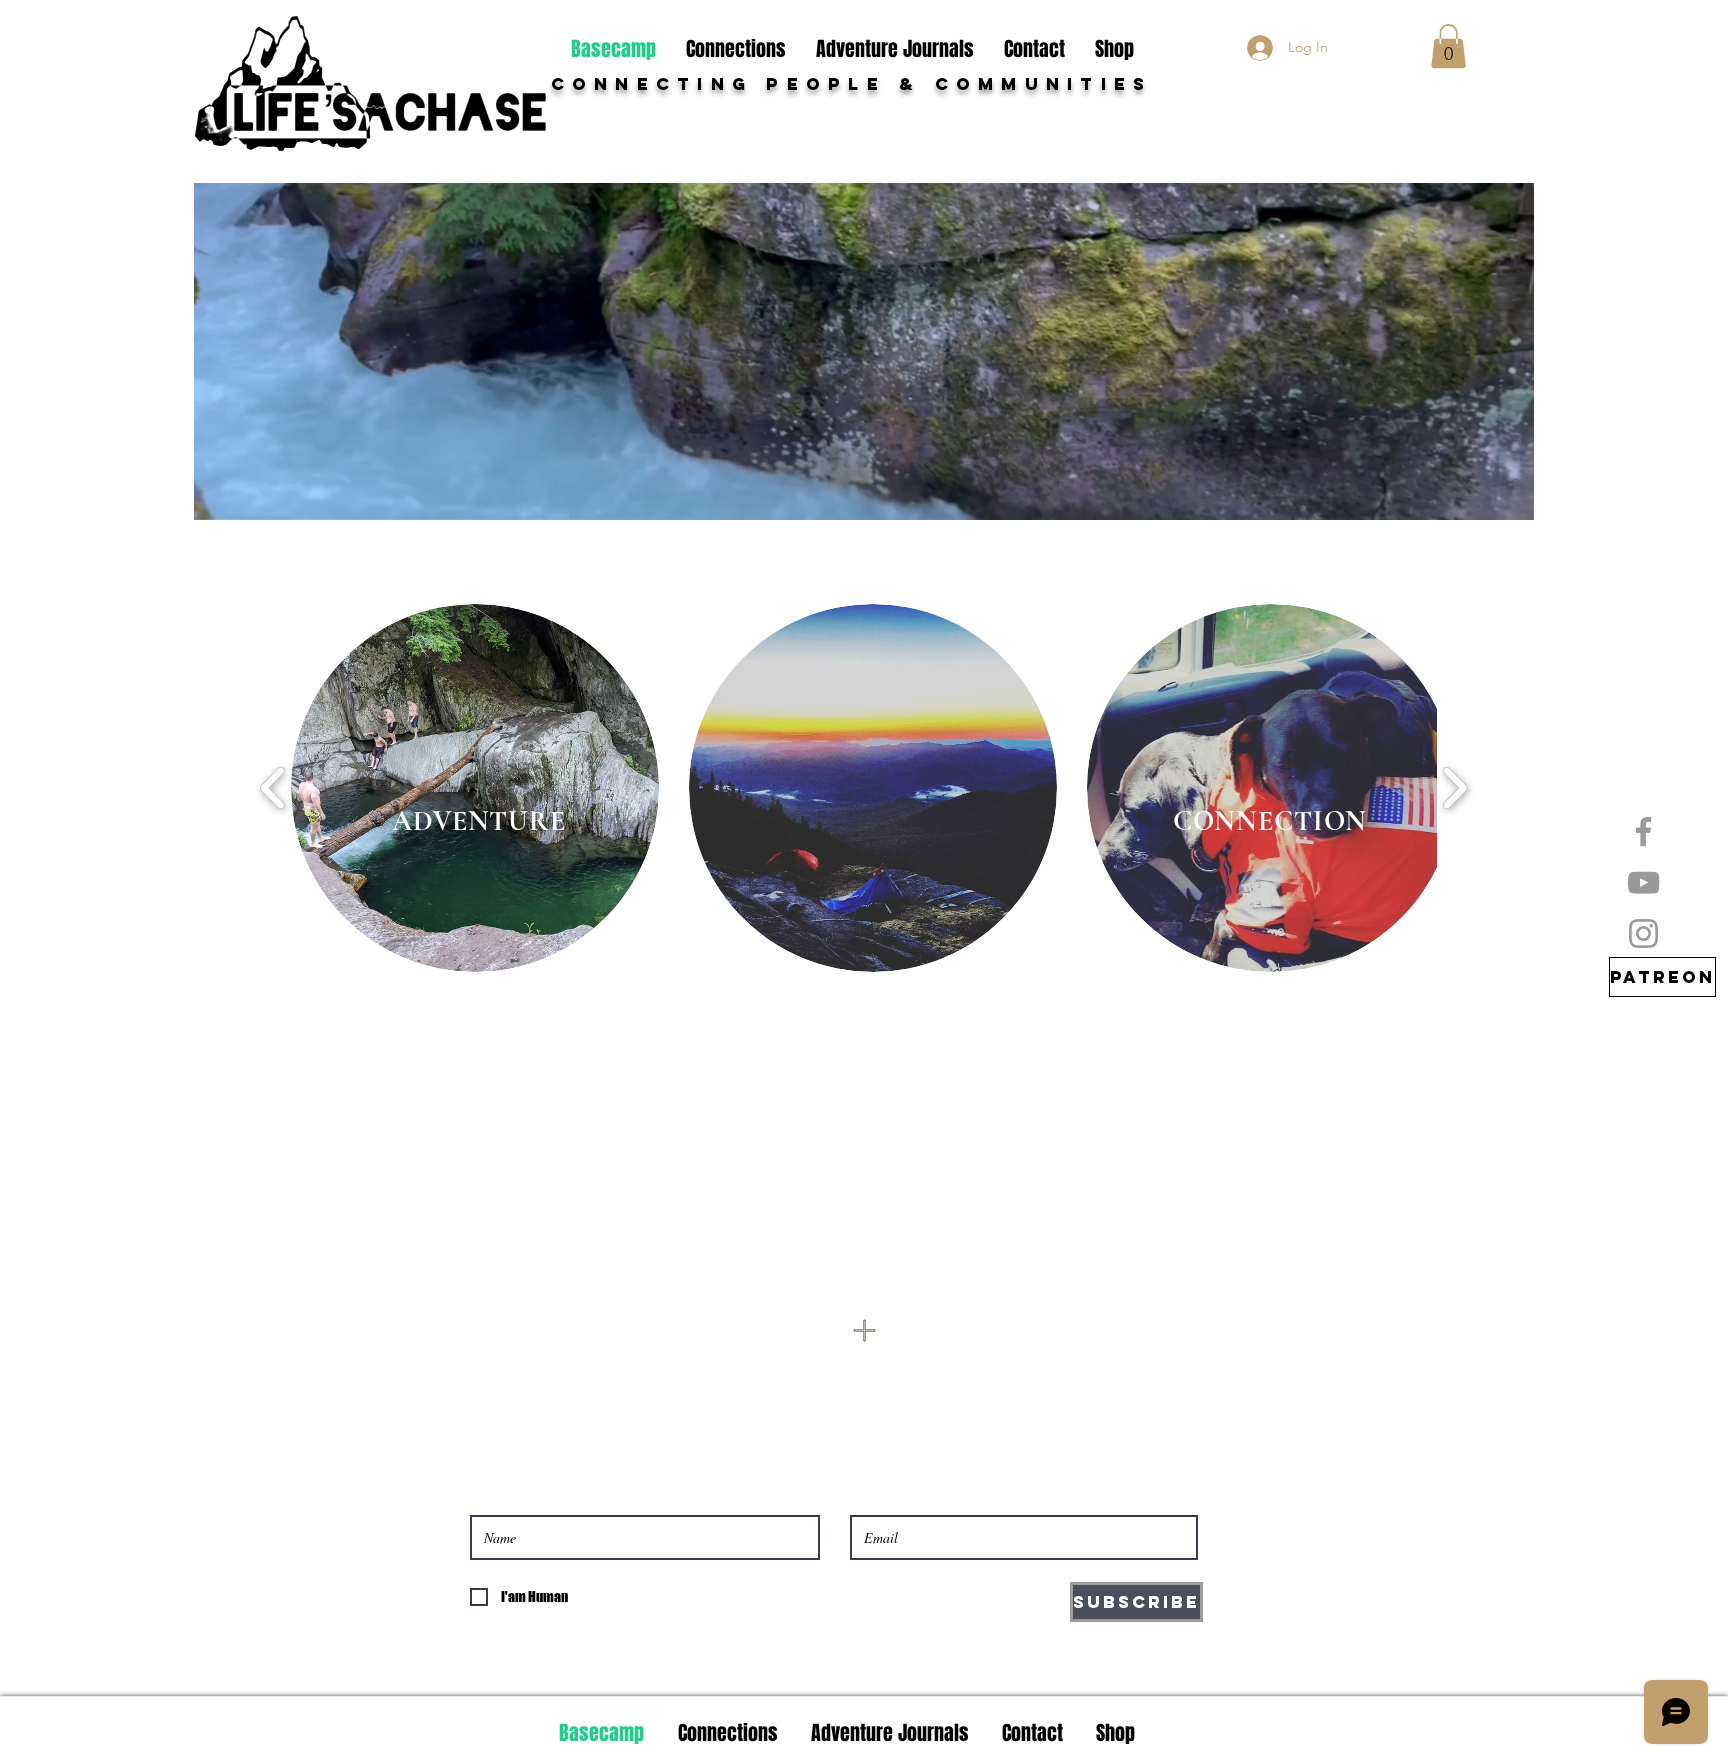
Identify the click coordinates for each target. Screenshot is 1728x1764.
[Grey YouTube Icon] (1643, 882)
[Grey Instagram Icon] (1643, 933)
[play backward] (273, 788)
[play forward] (1454, 788)
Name (608, 1349)
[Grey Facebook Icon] (1643, 831)
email (1006, 1349)
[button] (1448, 46)
